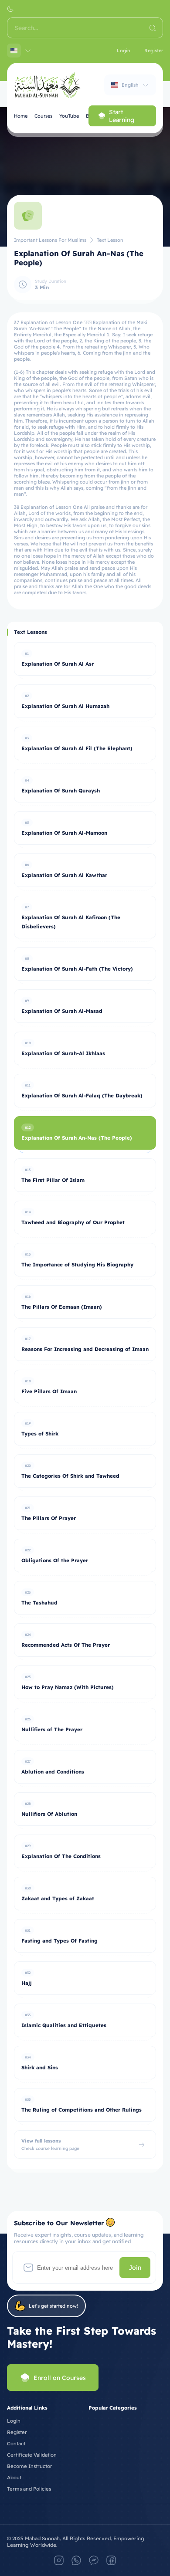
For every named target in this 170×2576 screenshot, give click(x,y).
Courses (43, 116)
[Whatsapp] (76, 2560)
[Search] (153, 28)
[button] (10, 9)
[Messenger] (94, 2560)
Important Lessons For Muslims (50, 240)
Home (21, 116)
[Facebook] (111, 2560)
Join (135, 2268)
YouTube (69, 116)
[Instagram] (59, 2560)
